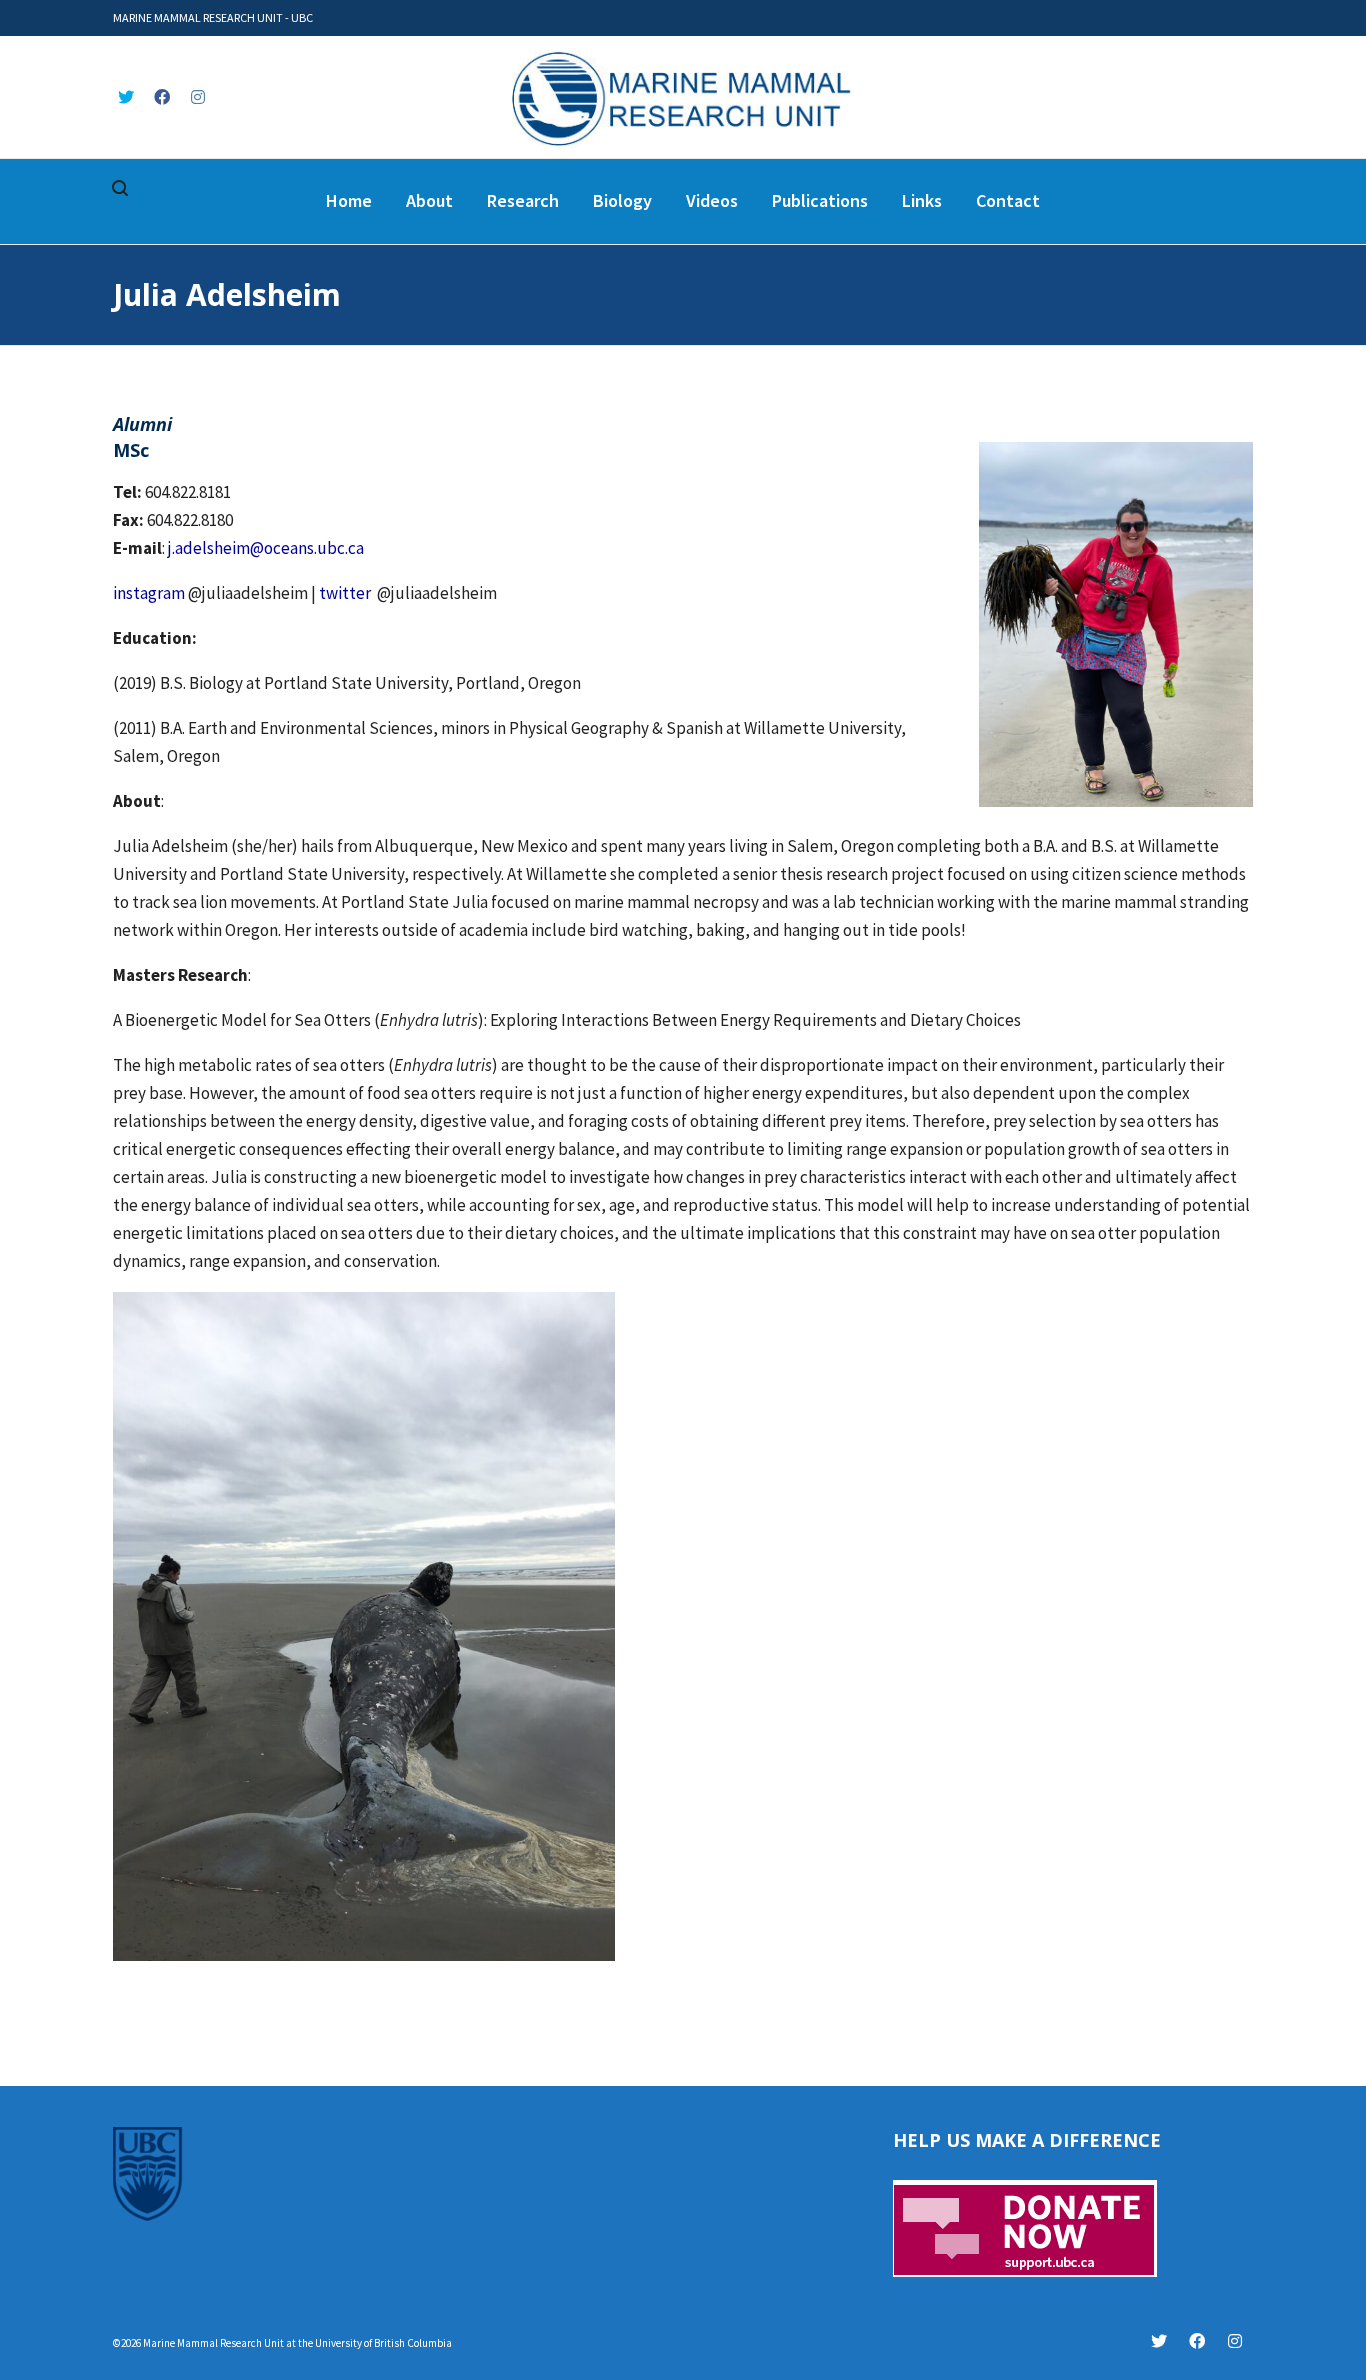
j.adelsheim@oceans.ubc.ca (266, 548)
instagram (149, 593)
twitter (345, 593)
